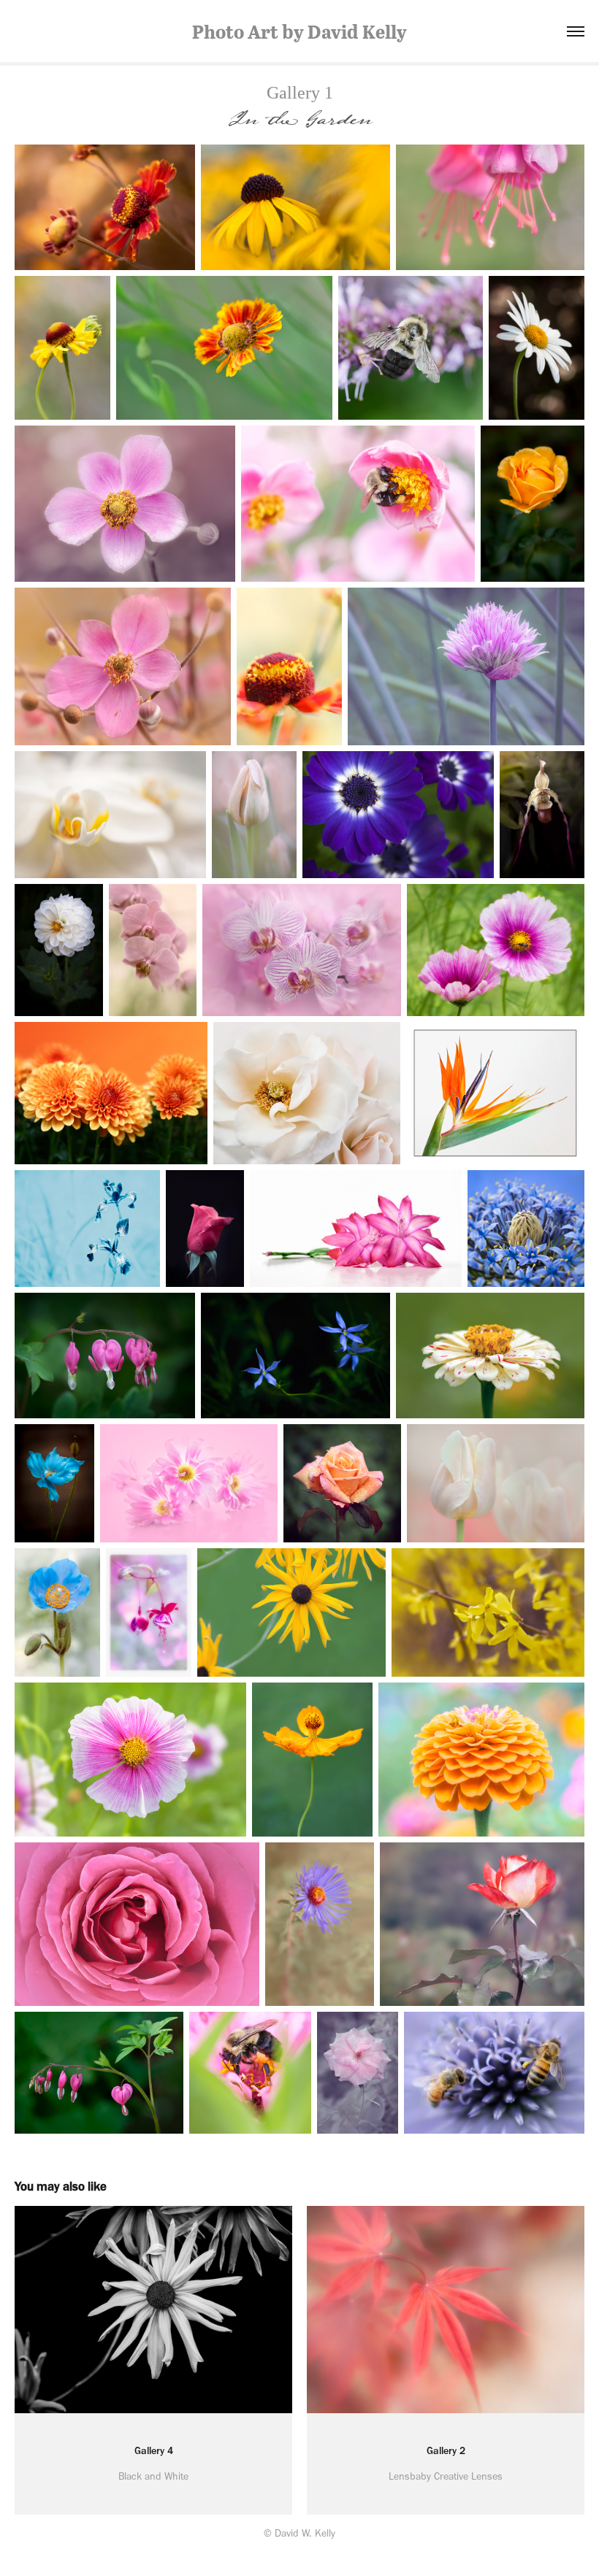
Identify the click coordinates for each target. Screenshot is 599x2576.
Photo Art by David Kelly (299, 31)
